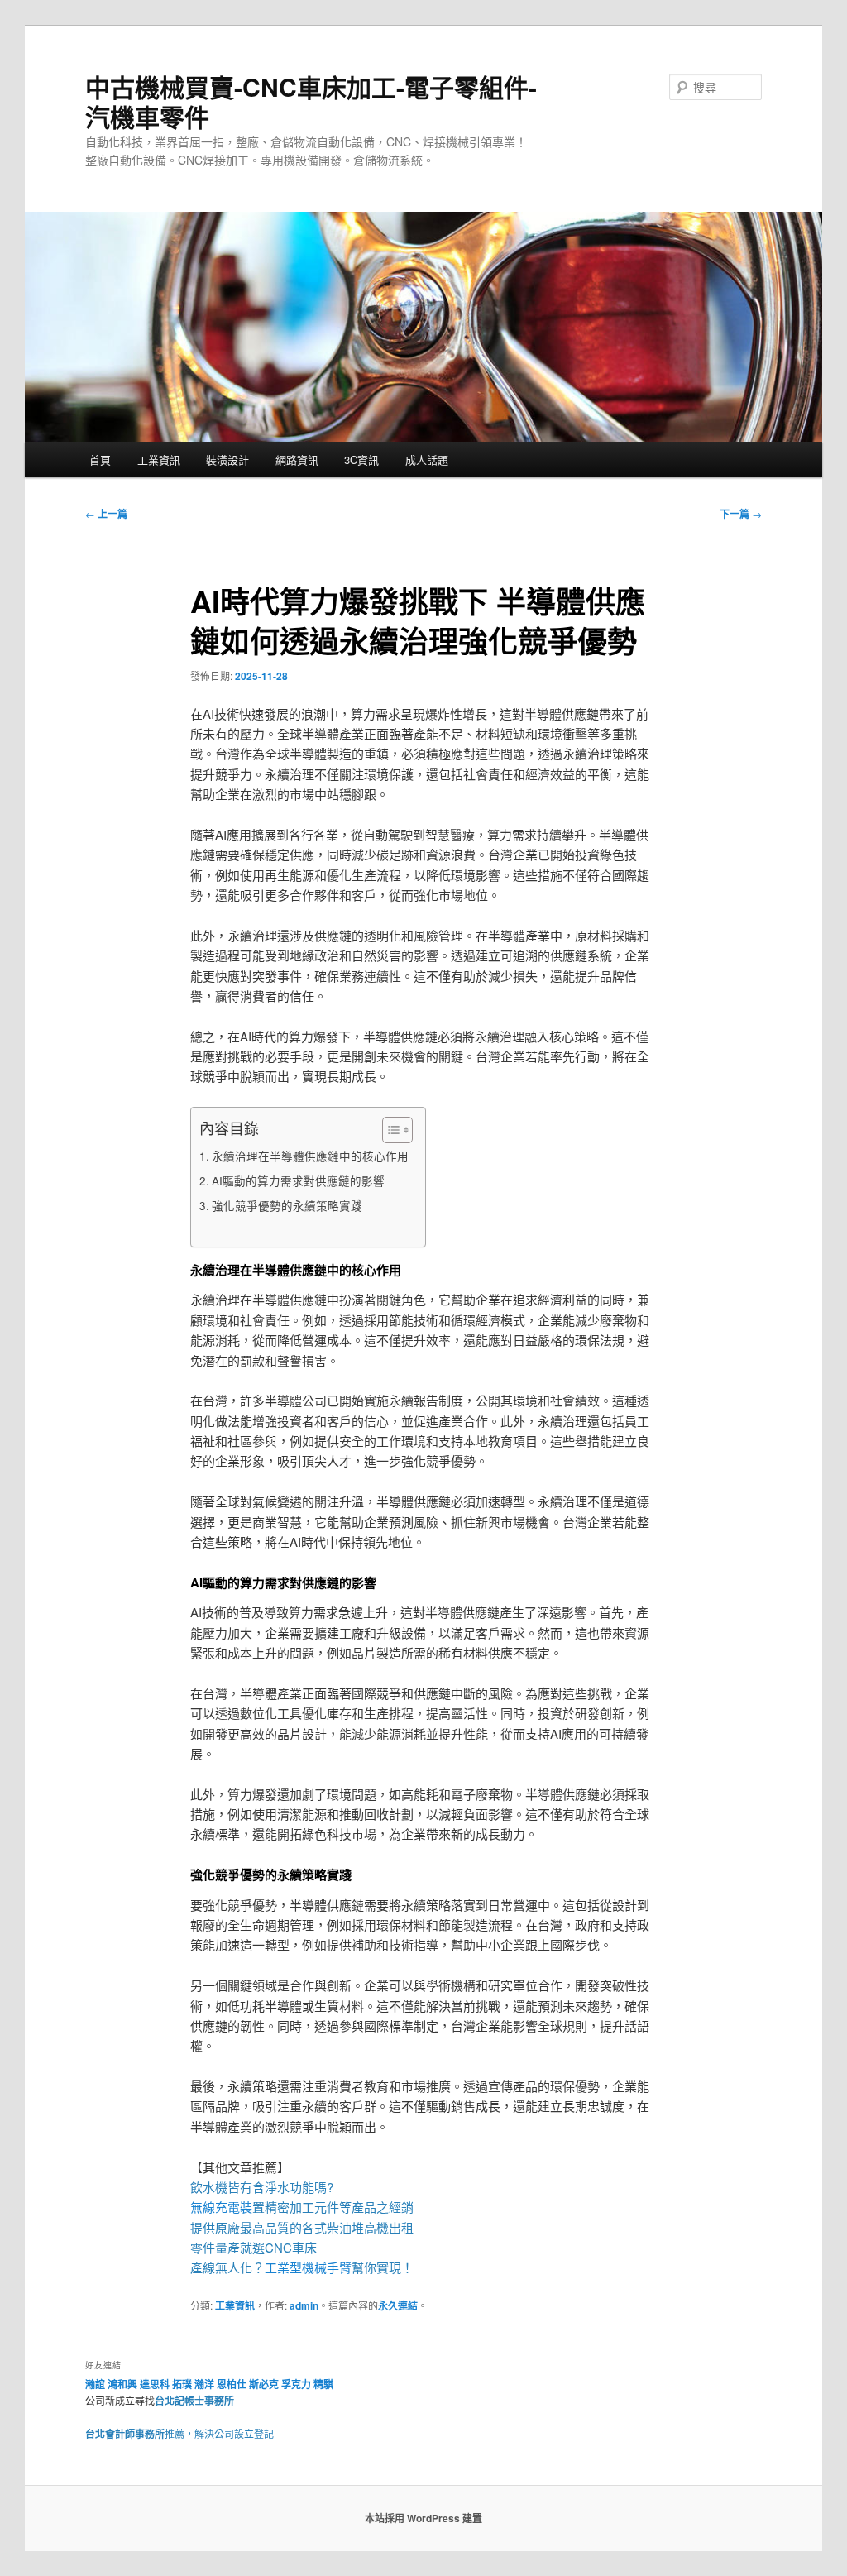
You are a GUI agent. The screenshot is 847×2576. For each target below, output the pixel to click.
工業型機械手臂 (308, 2267)
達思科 (155, 2384)
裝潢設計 (227, 460)
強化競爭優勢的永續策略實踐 (287, 1205)
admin (304, 2305)
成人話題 (427, 460)
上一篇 (106, 514)
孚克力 (296, 2384)
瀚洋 (204, 2384)
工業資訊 (159, 460)
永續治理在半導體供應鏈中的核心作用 (310, 1156)
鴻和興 (122, 2384)
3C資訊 (361, 460)
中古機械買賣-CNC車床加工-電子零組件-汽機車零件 (311, 101)
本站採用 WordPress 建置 (423, 2518)
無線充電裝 (227, 2207)
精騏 (325, 2384)
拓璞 (182, 2384)
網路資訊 (297, 460)
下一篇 (741, 514)
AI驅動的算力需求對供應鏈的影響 (298, 1180)
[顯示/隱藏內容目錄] (389, 1130)
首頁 (100, 460)
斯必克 (264, 2384)
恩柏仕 (232, 2384)
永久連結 (398, 2305)
